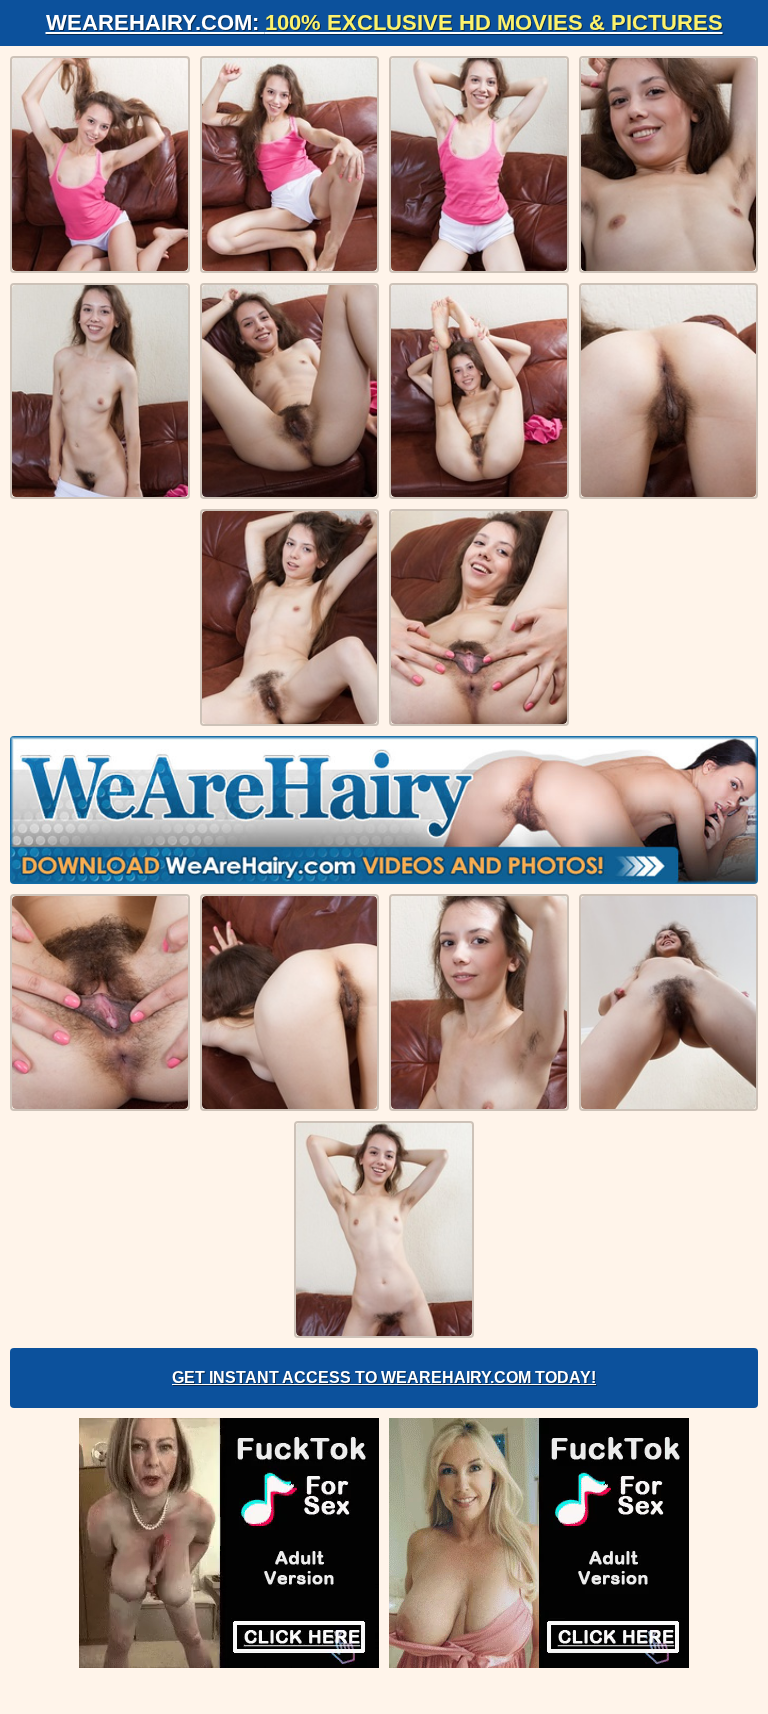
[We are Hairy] (384, 810)
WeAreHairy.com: (384, 22)
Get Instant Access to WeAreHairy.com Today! (384, 1377)
